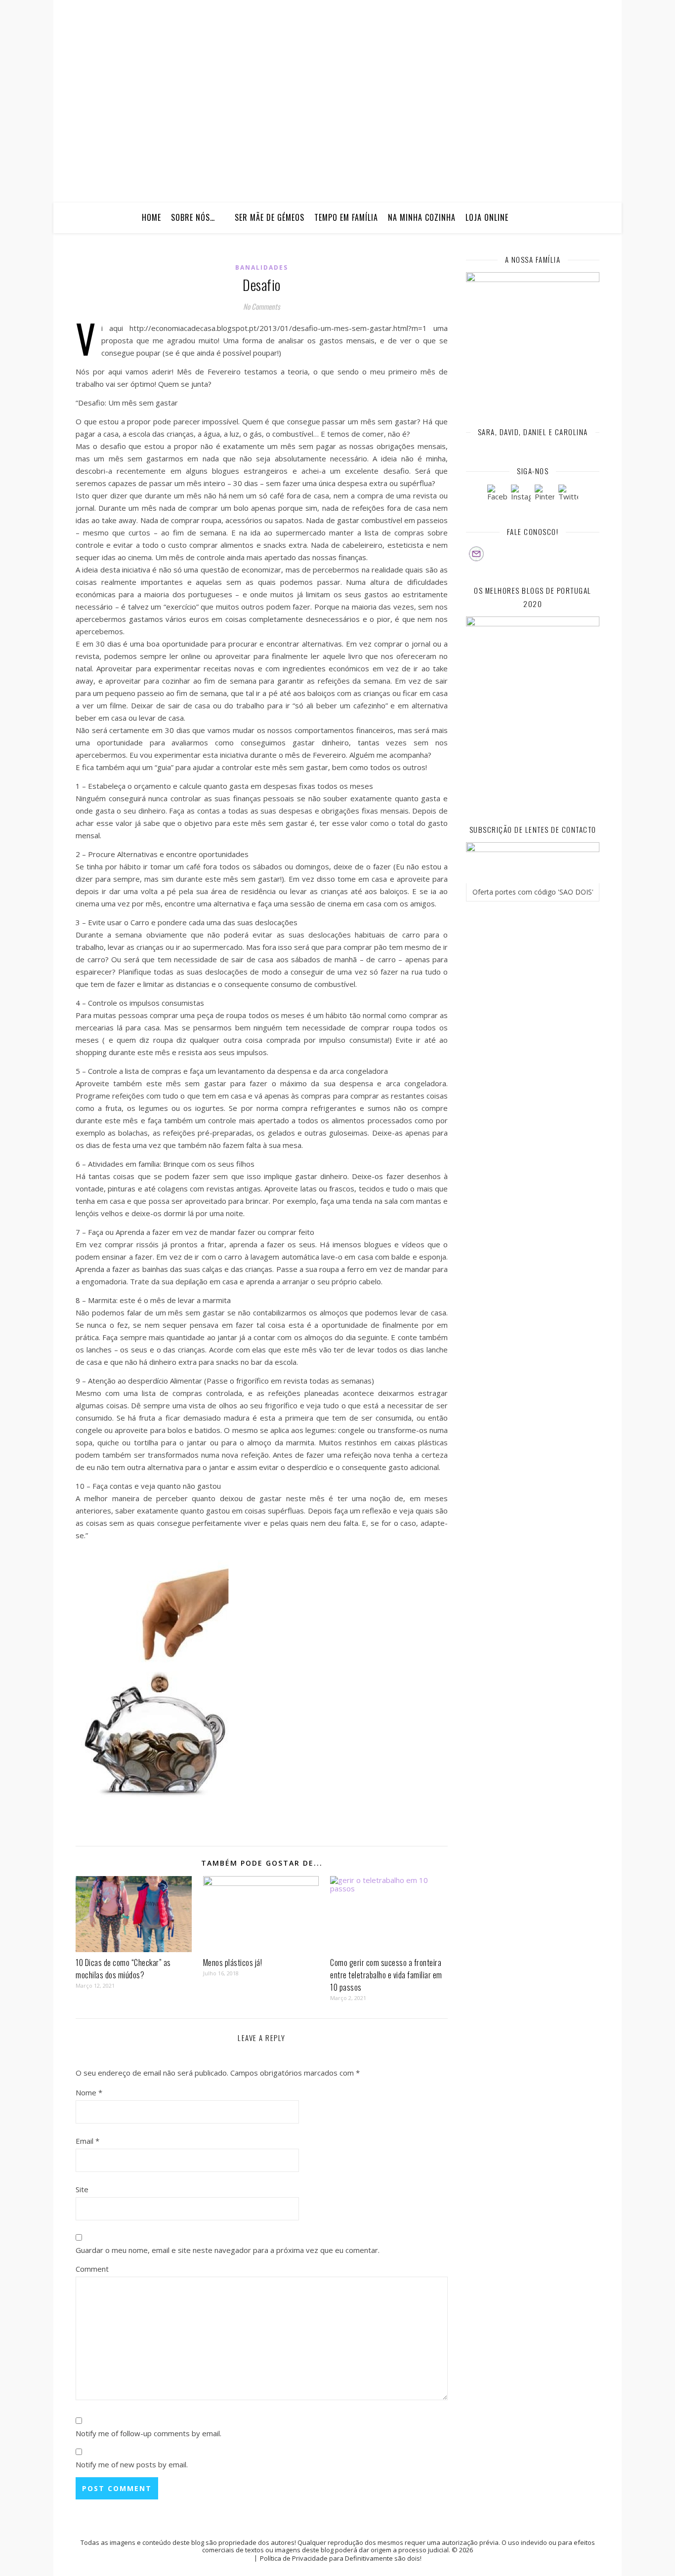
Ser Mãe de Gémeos (270, 217)
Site (82, 2189)
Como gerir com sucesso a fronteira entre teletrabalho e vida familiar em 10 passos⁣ (386, 1975)
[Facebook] (497, 494)
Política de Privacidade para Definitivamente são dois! (341, 2558)
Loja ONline (487, 217)
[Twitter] (568, 494)
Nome (89, 2092)
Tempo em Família (346, 217)
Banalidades (262, 267)
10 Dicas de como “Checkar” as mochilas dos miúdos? (123, 1969)
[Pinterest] (545, 494)
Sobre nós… (193, 217)
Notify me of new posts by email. (132, 2464)
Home (151, 217)
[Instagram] (521, 494)
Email (87, 2141)
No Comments (262, 306)
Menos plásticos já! (233, 1963)
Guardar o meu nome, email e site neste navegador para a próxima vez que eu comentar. (228, 2250)
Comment (92, 2269)
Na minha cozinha (422, 217)
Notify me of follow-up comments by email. (148, 2433)
